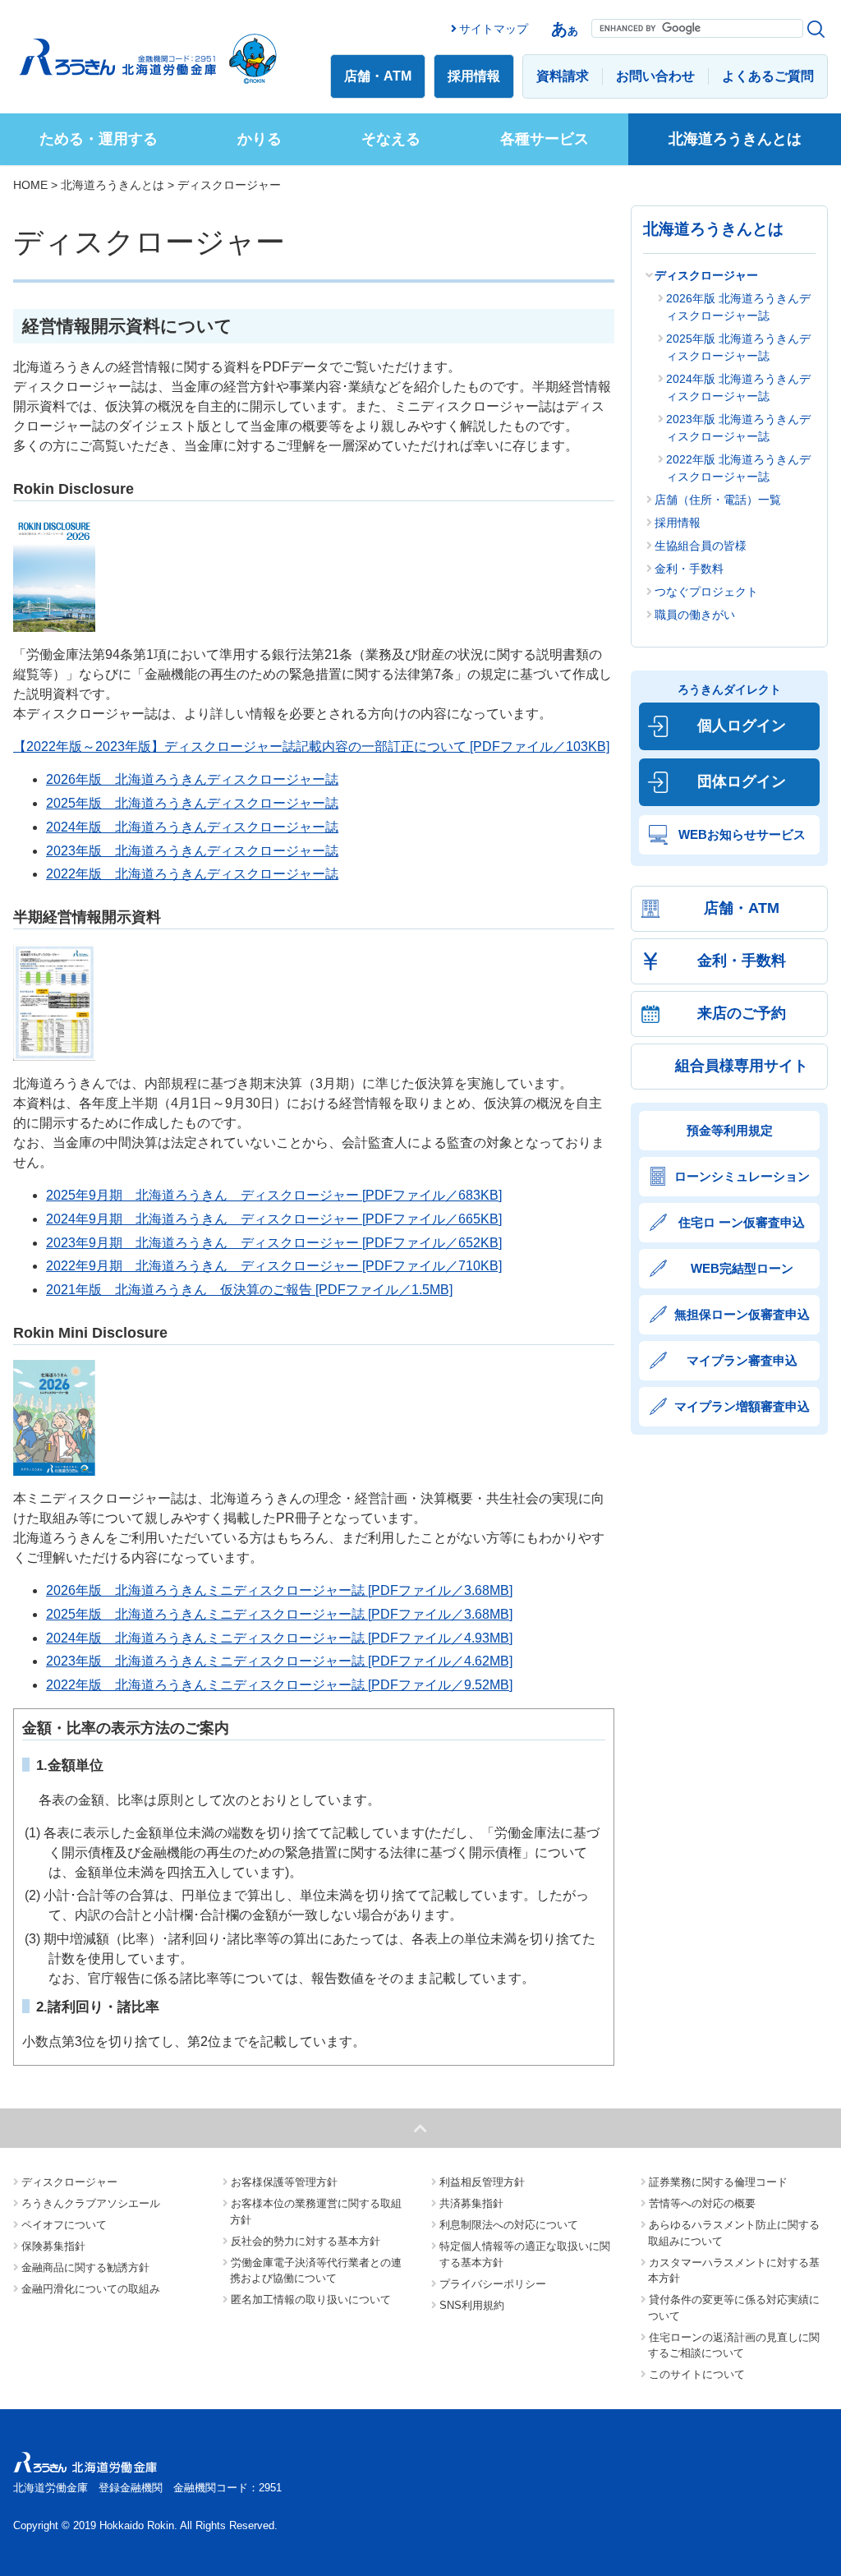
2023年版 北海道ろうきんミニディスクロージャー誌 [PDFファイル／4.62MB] (279, 1661)
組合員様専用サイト (742, 1066)
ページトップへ (420, 2128)
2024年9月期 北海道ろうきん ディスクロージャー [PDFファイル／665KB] (274, 1219)
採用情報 (474, 76)
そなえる (391, 139)
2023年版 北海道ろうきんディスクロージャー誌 (192, 851)
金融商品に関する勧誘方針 (85, 2267)
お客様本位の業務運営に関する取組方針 (316, 2212)
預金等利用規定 (730, 1130)
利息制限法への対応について (509, 2225)
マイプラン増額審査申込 (742, 1406)
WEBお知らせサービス (742, 834)
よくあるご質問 (768, 76)
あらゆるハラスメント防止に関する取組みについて (734, 2233)
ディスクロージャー (706, 275)
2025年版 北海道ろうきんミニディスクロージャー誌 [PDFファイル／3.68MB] (279, 1614)
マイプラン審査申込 (742, 1360)
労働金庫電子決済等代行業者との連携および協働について (316, 2271)
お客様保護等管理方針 (284, 2182)
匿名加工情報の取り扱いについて (311, 2300)
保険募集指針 (53, 2246)
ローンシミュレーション (742, 1176)
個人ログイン (742, 726)
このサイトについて (697, 2374)
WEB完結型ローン (742, 1268)
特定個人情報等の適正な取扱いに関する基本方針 (525, 2254)
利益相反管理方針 (482, 2182)
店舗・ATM (378, 76)
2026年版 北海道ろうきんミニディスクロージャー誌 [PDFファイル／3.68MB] (279, 1590)
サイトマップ (494, 29)
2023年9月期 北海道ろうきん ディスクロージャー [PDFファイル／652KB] (274, 1243)
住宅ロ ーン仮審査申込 (742, 1222)
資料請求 (563, 76)
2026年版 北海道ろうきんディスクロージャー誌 (192, 779)
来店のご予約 (742, 1013)
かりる (260, 139)
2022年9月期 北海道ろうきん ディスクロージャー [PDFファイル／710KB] (274, 1266)
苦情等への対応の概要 (702, 2203)
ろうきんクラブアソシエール (91, 2203)
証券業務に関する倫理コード (718, 2182)
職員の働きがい (695, 615)
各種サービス (545, 139)
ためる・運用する (99, 139)
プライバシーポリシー (493, 2284)
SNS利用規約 (472, 2305)
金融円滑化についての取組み (91, 2289)
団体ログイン (742, 781)
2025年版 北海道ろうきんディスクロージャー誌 (192, 803)
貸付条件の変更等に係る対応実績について (734, 2308)
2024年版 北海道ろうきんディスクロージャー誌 (192, 827)
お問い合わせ (655, 76)
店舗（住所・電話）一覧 (718, 500)
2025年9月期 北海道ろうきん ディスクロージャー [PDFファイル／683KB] (274, 1195)
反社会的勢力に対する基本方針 (306, 2241)
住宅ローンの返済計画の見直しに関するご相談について (734, 2346)
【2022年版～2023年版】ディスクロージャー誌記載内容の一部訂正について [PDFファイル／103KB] (311, 747)
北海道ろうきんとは (735, 139)
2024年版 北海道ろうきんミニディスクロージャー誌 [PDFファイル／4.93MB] (279, 1638)
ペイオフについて (64, 2225)
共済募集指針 (471, 2203)
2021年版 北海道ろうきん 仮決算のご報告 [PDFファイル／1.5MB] (249, 1290)
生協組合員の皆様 (701, 546)
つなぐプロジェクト (706, 592)
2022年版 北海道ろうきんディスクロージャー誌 (192, 874)
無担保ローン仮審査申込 (742, 1314)
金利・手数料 (689, 569)
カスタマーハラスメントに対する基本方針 (734, 2271)
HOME (30, 185)
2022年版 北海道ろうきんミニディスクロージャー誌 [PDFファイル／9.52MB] (279, 1685)
